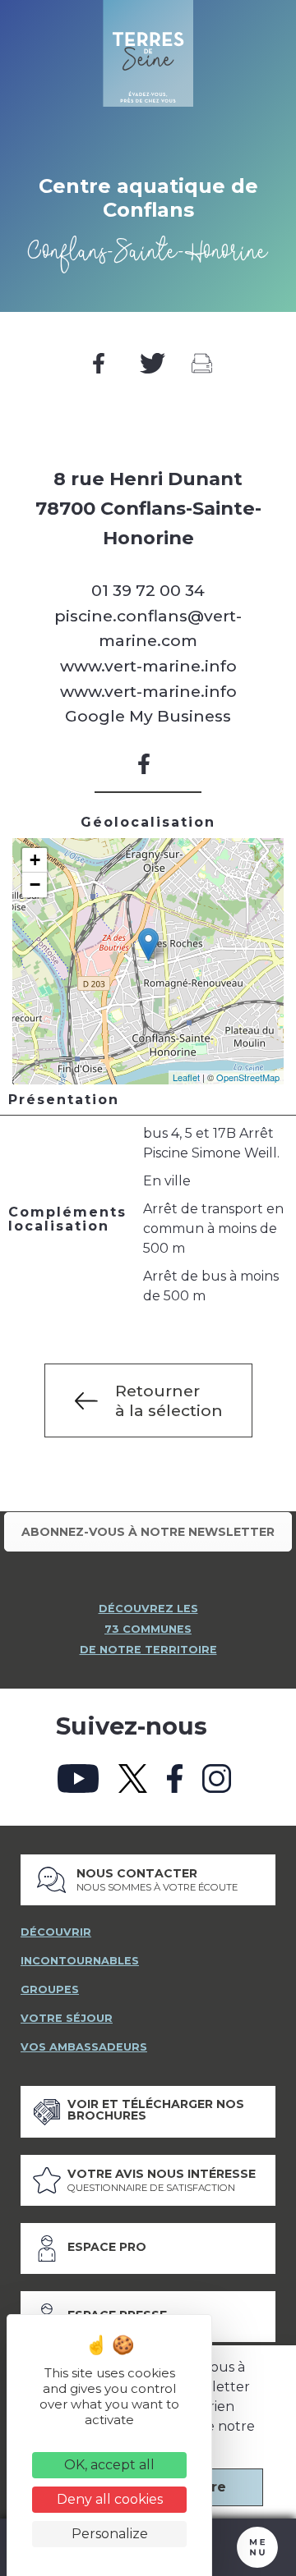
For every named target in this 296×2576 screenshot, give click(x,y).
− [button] (35, 885)
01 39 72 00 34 (148, 590)
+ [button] (35, 860)
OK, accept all (109, 2465)
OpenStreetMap (248, 1077)
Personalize (110, 2534)
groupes (50, 1989)
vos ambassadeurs (84, 2047)
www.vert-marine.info (148, 666)
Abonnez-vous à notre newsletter (148, 1532)
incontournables (80, 1961)
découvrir (56, 1932)
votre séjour (67, 2018)
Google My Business (148, 716)
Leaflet (186, 1077)
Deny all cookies (110, 2499)
